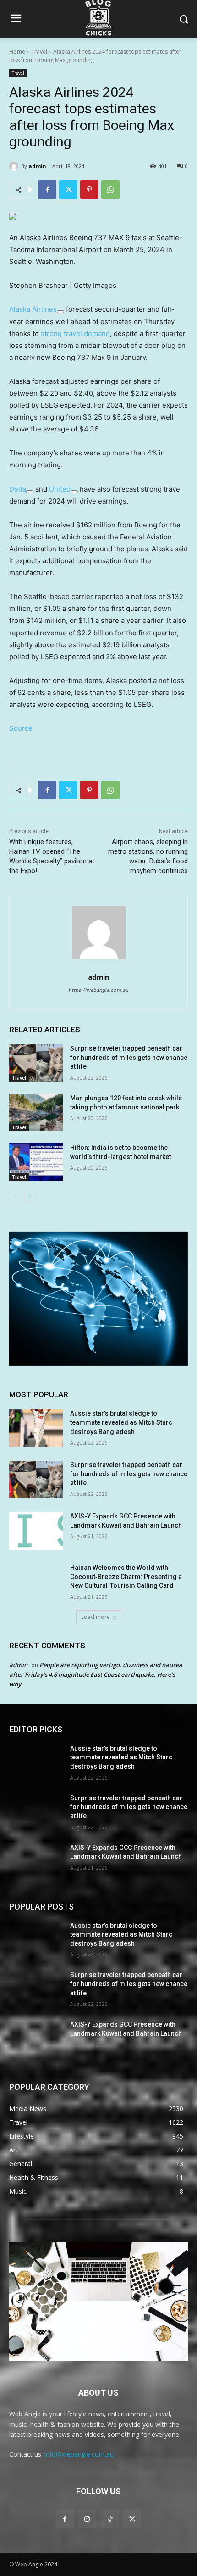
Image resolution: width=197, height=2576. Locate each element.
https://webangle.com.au (98, 990)
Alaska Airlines (33, 309)
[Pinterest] (89, 190)
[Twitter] (68, 190)
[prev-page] (15, 1196)
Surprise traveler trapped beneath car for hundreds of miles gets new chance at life (129, 1057)
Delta (18, 489)
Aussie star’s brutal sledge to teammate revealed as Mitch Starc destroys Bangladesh (121, 1422)
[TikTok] (110, 2519)
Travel (39, 52)
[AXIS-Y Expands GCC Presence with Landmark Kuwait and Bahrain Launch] (36, 1531)
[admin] (15, 166)
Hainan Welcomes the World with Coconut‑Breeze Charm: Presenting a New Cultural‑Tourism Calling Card (126, 1576)
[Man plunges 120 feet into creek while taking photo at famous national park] (36, 1113)
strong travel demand (75, 333)
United (60, 489)
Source (21, 728)
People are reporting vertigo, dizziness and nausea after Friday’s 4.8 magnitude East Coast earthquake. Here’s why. (96, 1674)
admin (37, 166)
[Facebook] (47, 190)
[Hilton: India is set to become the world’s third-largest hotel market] (36, 1162)
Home (17, 52)
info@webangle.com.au (79, 2454)
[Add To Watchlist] (60, 312)
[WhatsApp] (110, 190)
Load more (96, 1617)
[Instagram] (87, 2519)
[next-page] (30, 1196)
